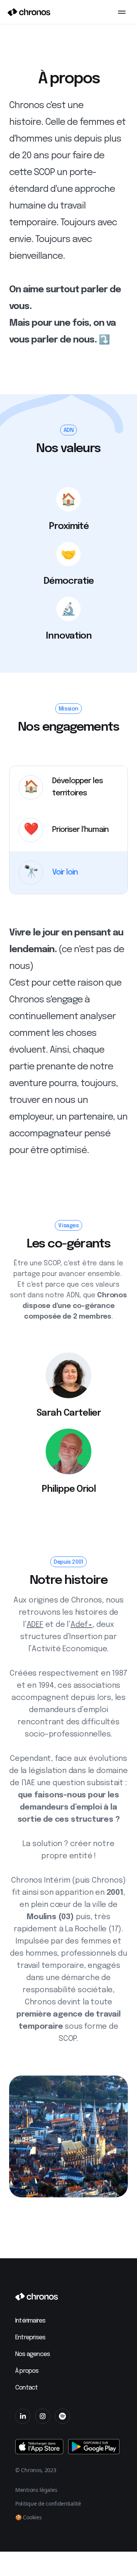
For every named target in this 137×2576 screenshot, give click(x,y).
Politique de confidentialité (48, 2504)
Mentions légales (36, 2490)
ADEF (35, 1625)
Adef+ (81, 1625)
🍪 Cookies (28, 2517)
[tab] (68, 787)
